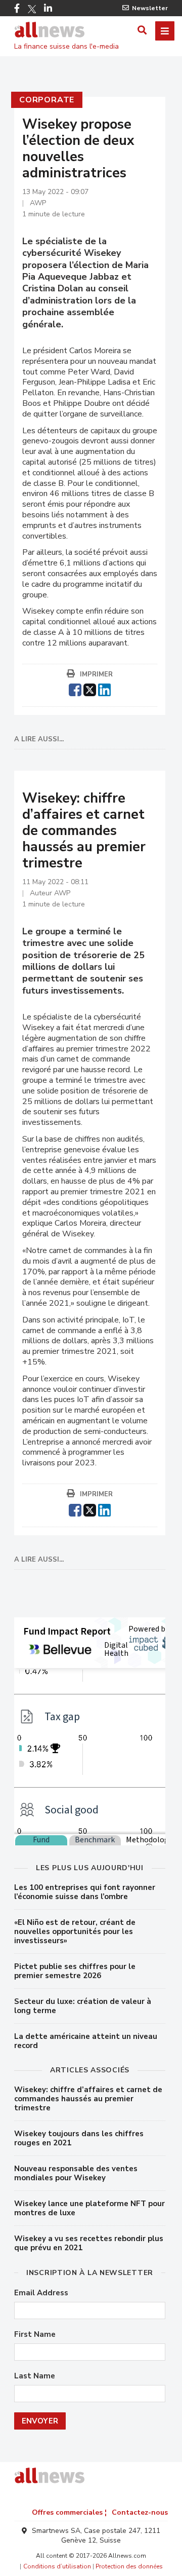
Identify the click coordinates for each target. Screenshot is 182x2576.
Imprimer (96, 674)
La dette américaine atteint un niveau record (86, 2041)
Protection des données (129, 2566)
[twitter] (90, 689)
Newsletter (150, 8)
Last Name (35, 2376)
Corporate (47, 100)
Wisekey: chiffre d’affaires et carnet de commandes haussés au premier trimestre (88, 2099)
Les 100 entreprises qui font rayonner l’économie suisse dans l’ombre (85, 1892)
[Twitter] (32, 9)
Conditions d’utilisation (57, 2566)
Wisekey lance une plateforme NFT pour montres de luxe (89, 2208)
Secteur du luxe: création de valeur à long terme (83, 2006)
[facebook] (75, 689)
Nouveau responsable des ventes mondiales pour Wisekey (76, 2173)
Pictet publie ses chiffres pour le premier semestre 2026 (75, 1971)
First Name (35, 2335)
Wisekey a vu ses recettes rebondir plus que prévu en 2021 (89, 2243)
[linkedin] (104, 689)
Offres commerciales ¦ (69, 2512)
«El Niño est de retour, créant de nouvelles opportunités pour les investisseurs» (75, 1931)
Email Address (41, 2293)
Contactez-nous (140, 2512)
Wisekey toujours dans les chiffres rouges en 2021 (79, 2138)
